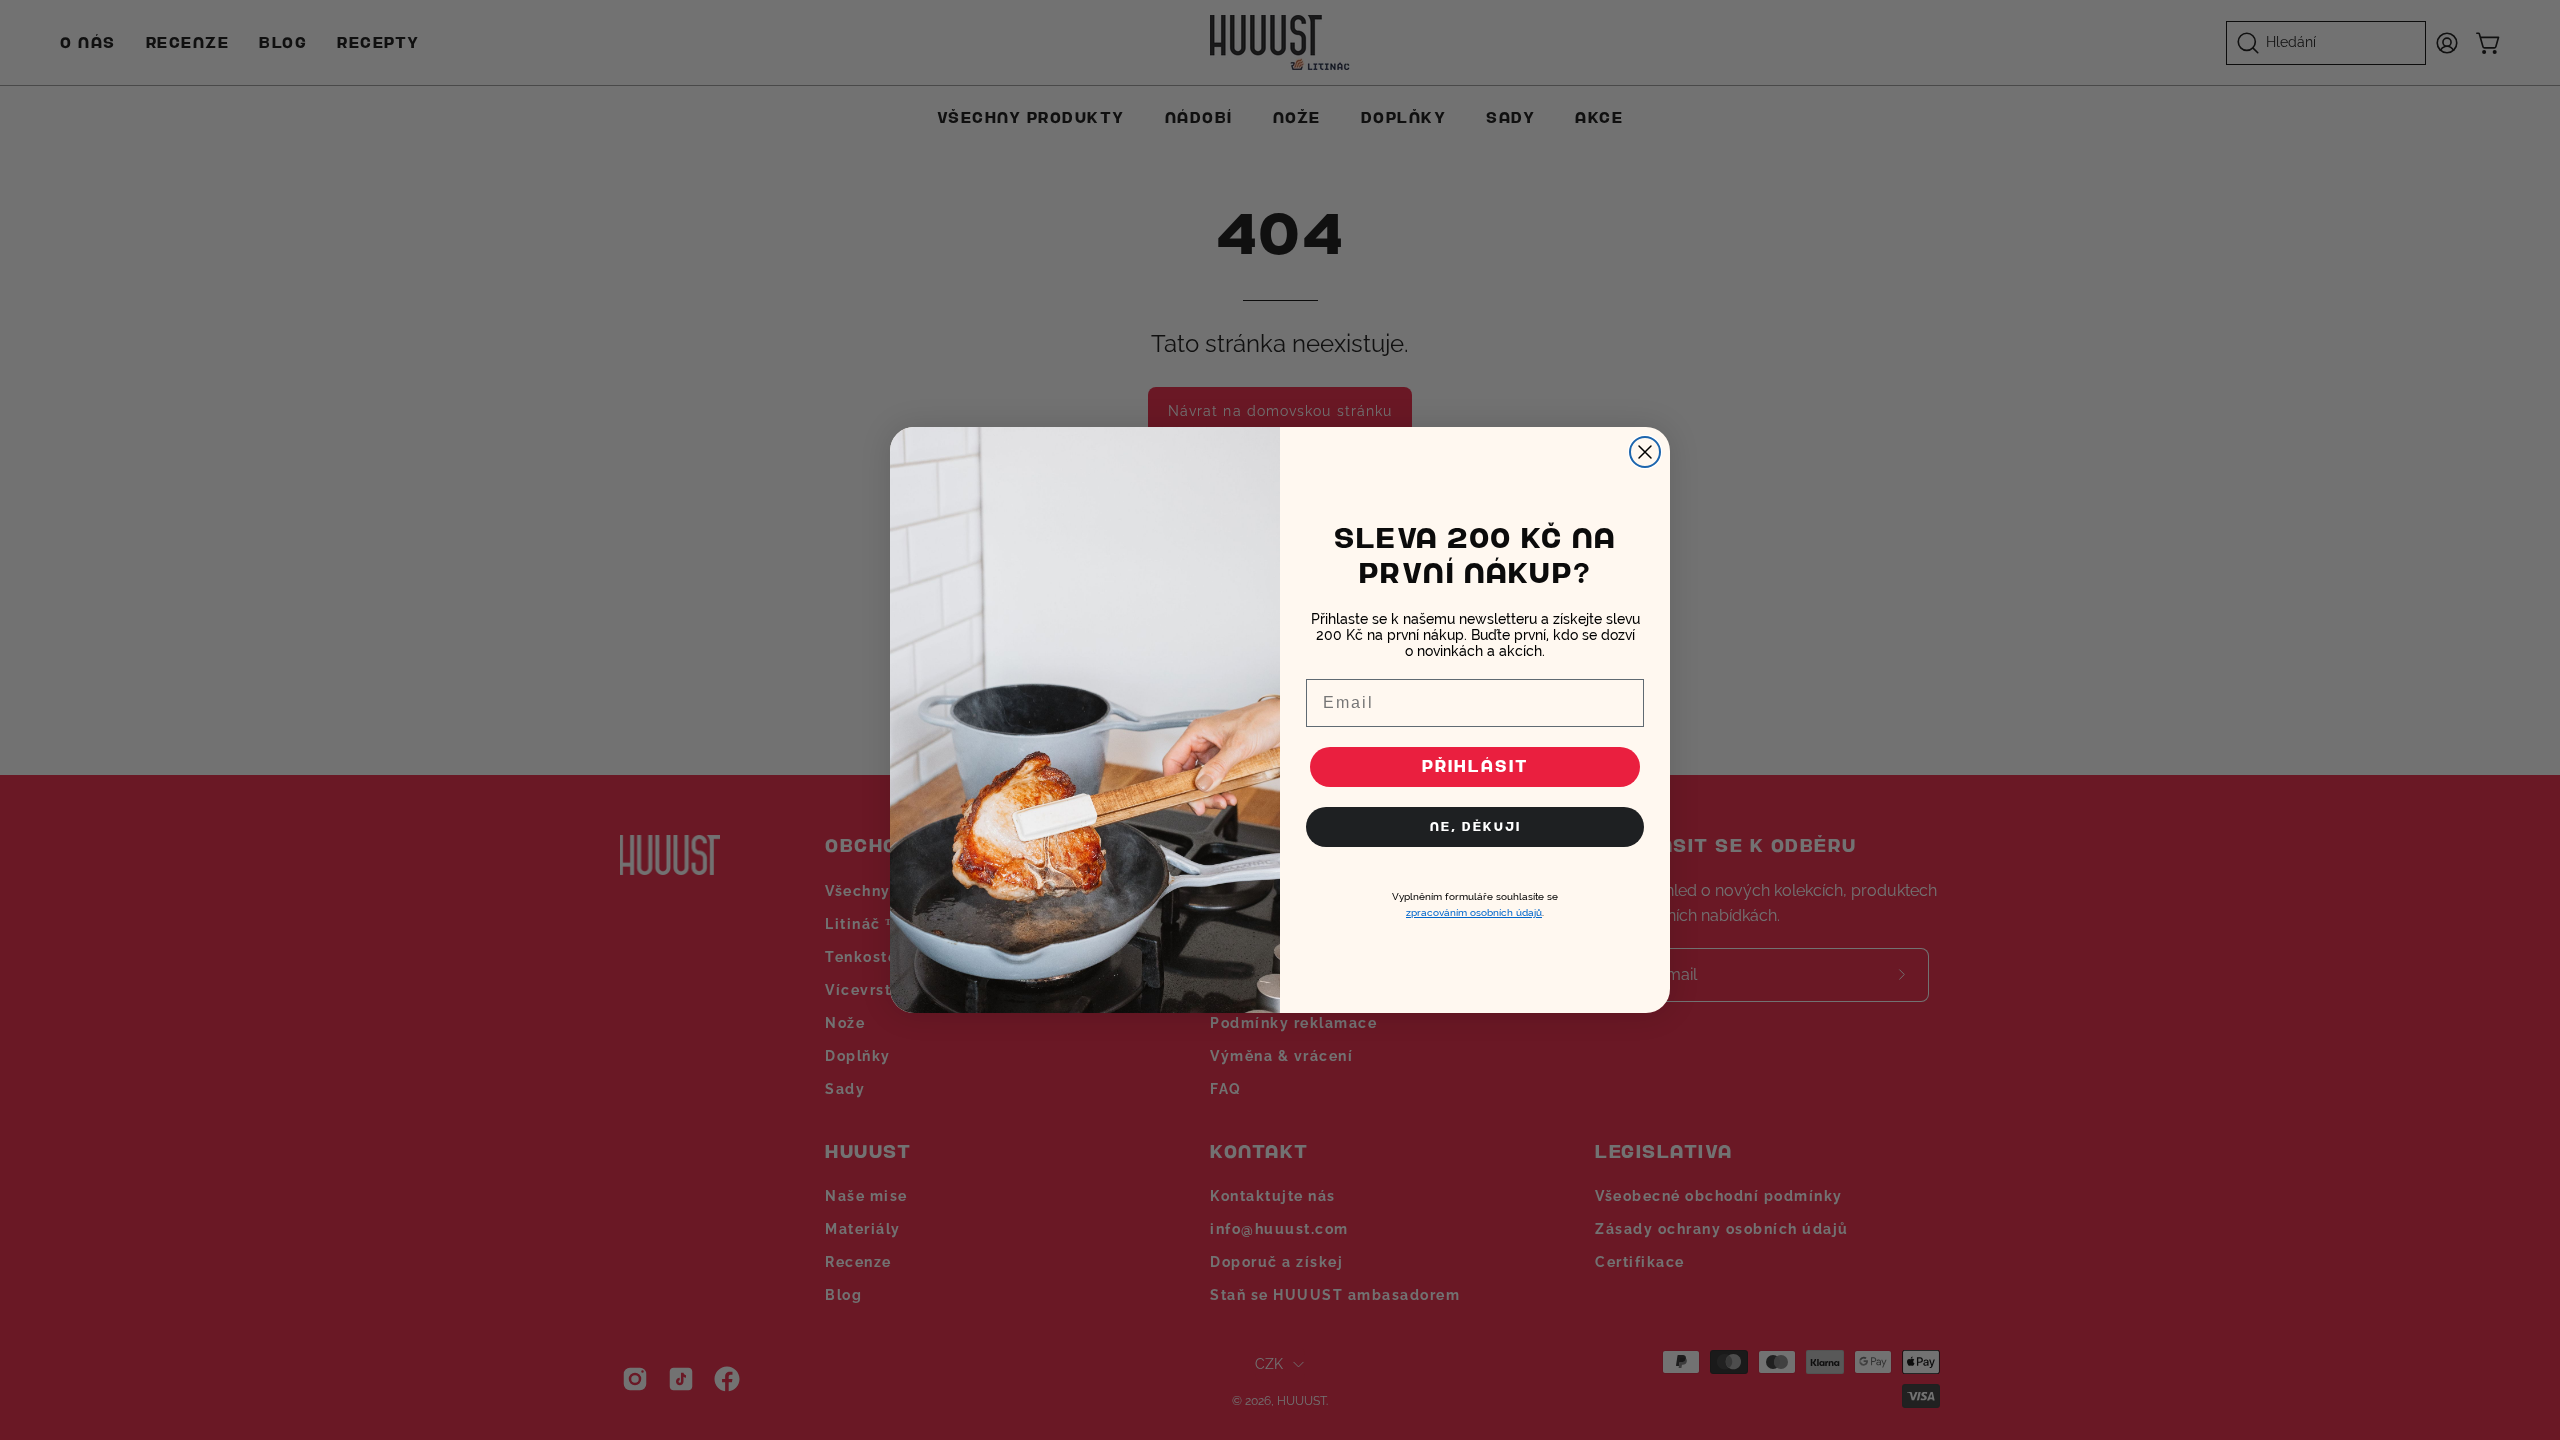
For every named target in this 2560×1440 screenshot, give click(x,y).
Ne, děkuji (1475, 826)
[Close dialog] (1645, 452)
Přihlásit (1475, 766)
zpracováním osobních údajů (1474, 912)
